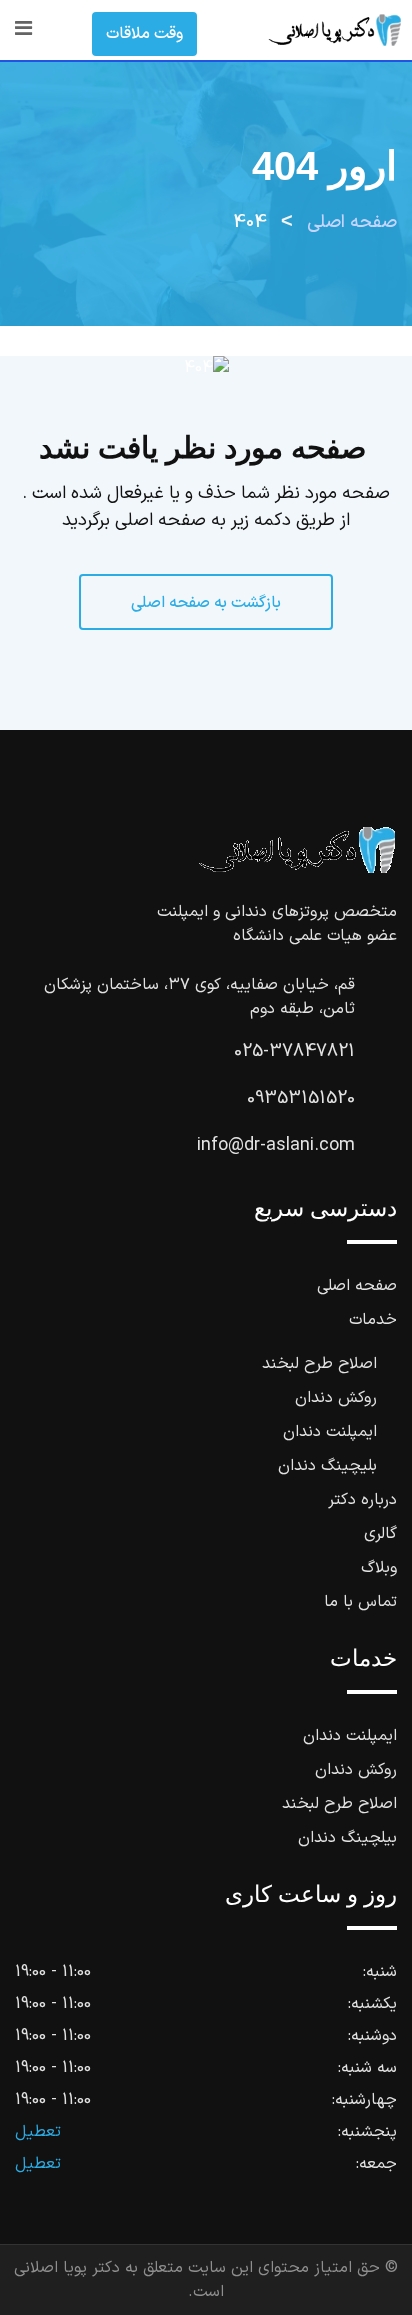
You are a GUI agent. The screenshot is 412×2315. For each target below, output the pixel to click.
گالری (380, 1534)
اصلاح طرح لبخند (319, 1364)
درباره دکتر (362, 1500)
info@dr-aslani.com (276, 1145)
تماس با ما (360, 1602)
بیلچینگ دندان (347, 1838)
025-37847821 (294, 1051)
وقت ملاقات (144, 34)
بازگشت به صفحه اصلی (206, 603)
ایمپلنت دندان (330, 1432)
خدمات (373, 1320)
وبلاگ (379, 1568)
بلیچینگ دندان (327, 1466)
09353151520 (301, 1098)
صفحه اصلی (357, 1286)
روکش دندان (336, 1398)
